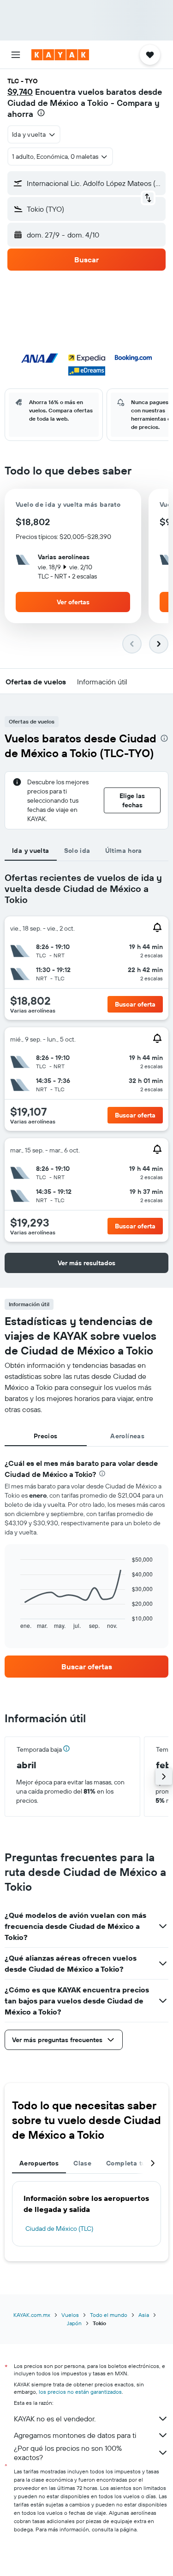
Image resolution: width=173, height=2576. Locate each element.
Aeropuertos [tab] (39, 2163)
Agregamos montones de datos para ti (75, 2435)
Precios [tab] (46, 1436)
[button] (16, 55)
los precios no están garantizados (80, 2392)
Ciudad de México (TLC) (59, 2229)
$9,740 (20, 92)
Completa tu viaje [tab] (134, 2163)
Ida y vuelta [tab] (31, 851)
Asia (144, 2315)
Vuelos (70, 2315)
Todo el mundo (109, 2315)
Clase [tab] (82, 2163)
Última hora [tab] (124, 851)
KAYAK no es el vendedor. (55, 2419)
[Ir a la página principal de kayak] (60, 55)
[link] (86, 1667)
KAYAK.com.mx (32, 2315)
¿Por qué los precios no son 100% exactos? (68, 2453)
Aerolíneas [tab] (127, 1436)
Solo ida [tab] (77, 851)
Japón (74, 2323)
